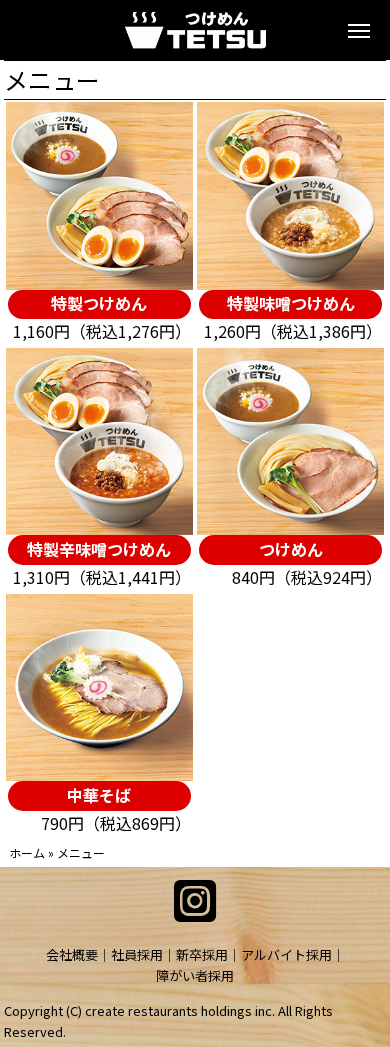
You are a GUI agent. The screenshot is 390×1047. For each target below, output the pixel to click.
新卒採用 (202, 954)
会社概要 (72, 954)
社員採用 (137, 954)
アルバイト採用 (286, 954)
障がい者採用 (195, 975)
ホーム (27, 852)
